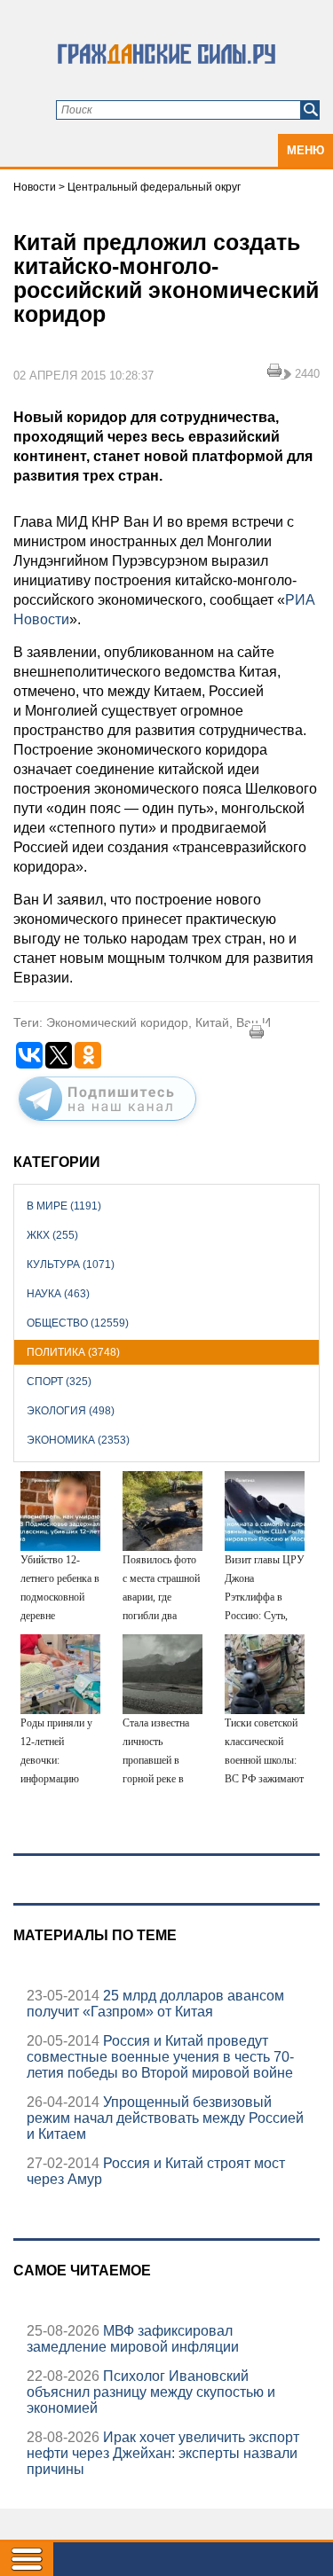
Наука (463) (58, 1294)
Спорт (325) (59, 1382)
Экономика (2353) (78, 1440)
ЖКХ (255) (52, 1235)
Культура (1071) (71, 1265)
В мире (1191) (64, 1206)
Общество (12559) (78, 1323)
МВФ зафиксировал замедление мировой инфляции (133, 2339)
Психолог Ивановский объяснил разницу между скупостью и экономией (151, 2392)
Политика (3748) (73, 1352)
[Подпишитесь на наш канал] (107, 1124)
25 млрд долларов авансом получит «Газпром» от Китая (155, 2004)
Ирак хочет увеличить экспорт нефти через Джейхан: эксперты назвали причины (163, 2453)
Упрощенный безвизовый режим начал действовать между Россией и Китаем (165, 2118)
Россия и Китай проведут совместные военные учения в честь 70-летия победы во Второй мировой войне (160, 2057)
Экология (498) (71, 1411)
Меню (305, 150)
